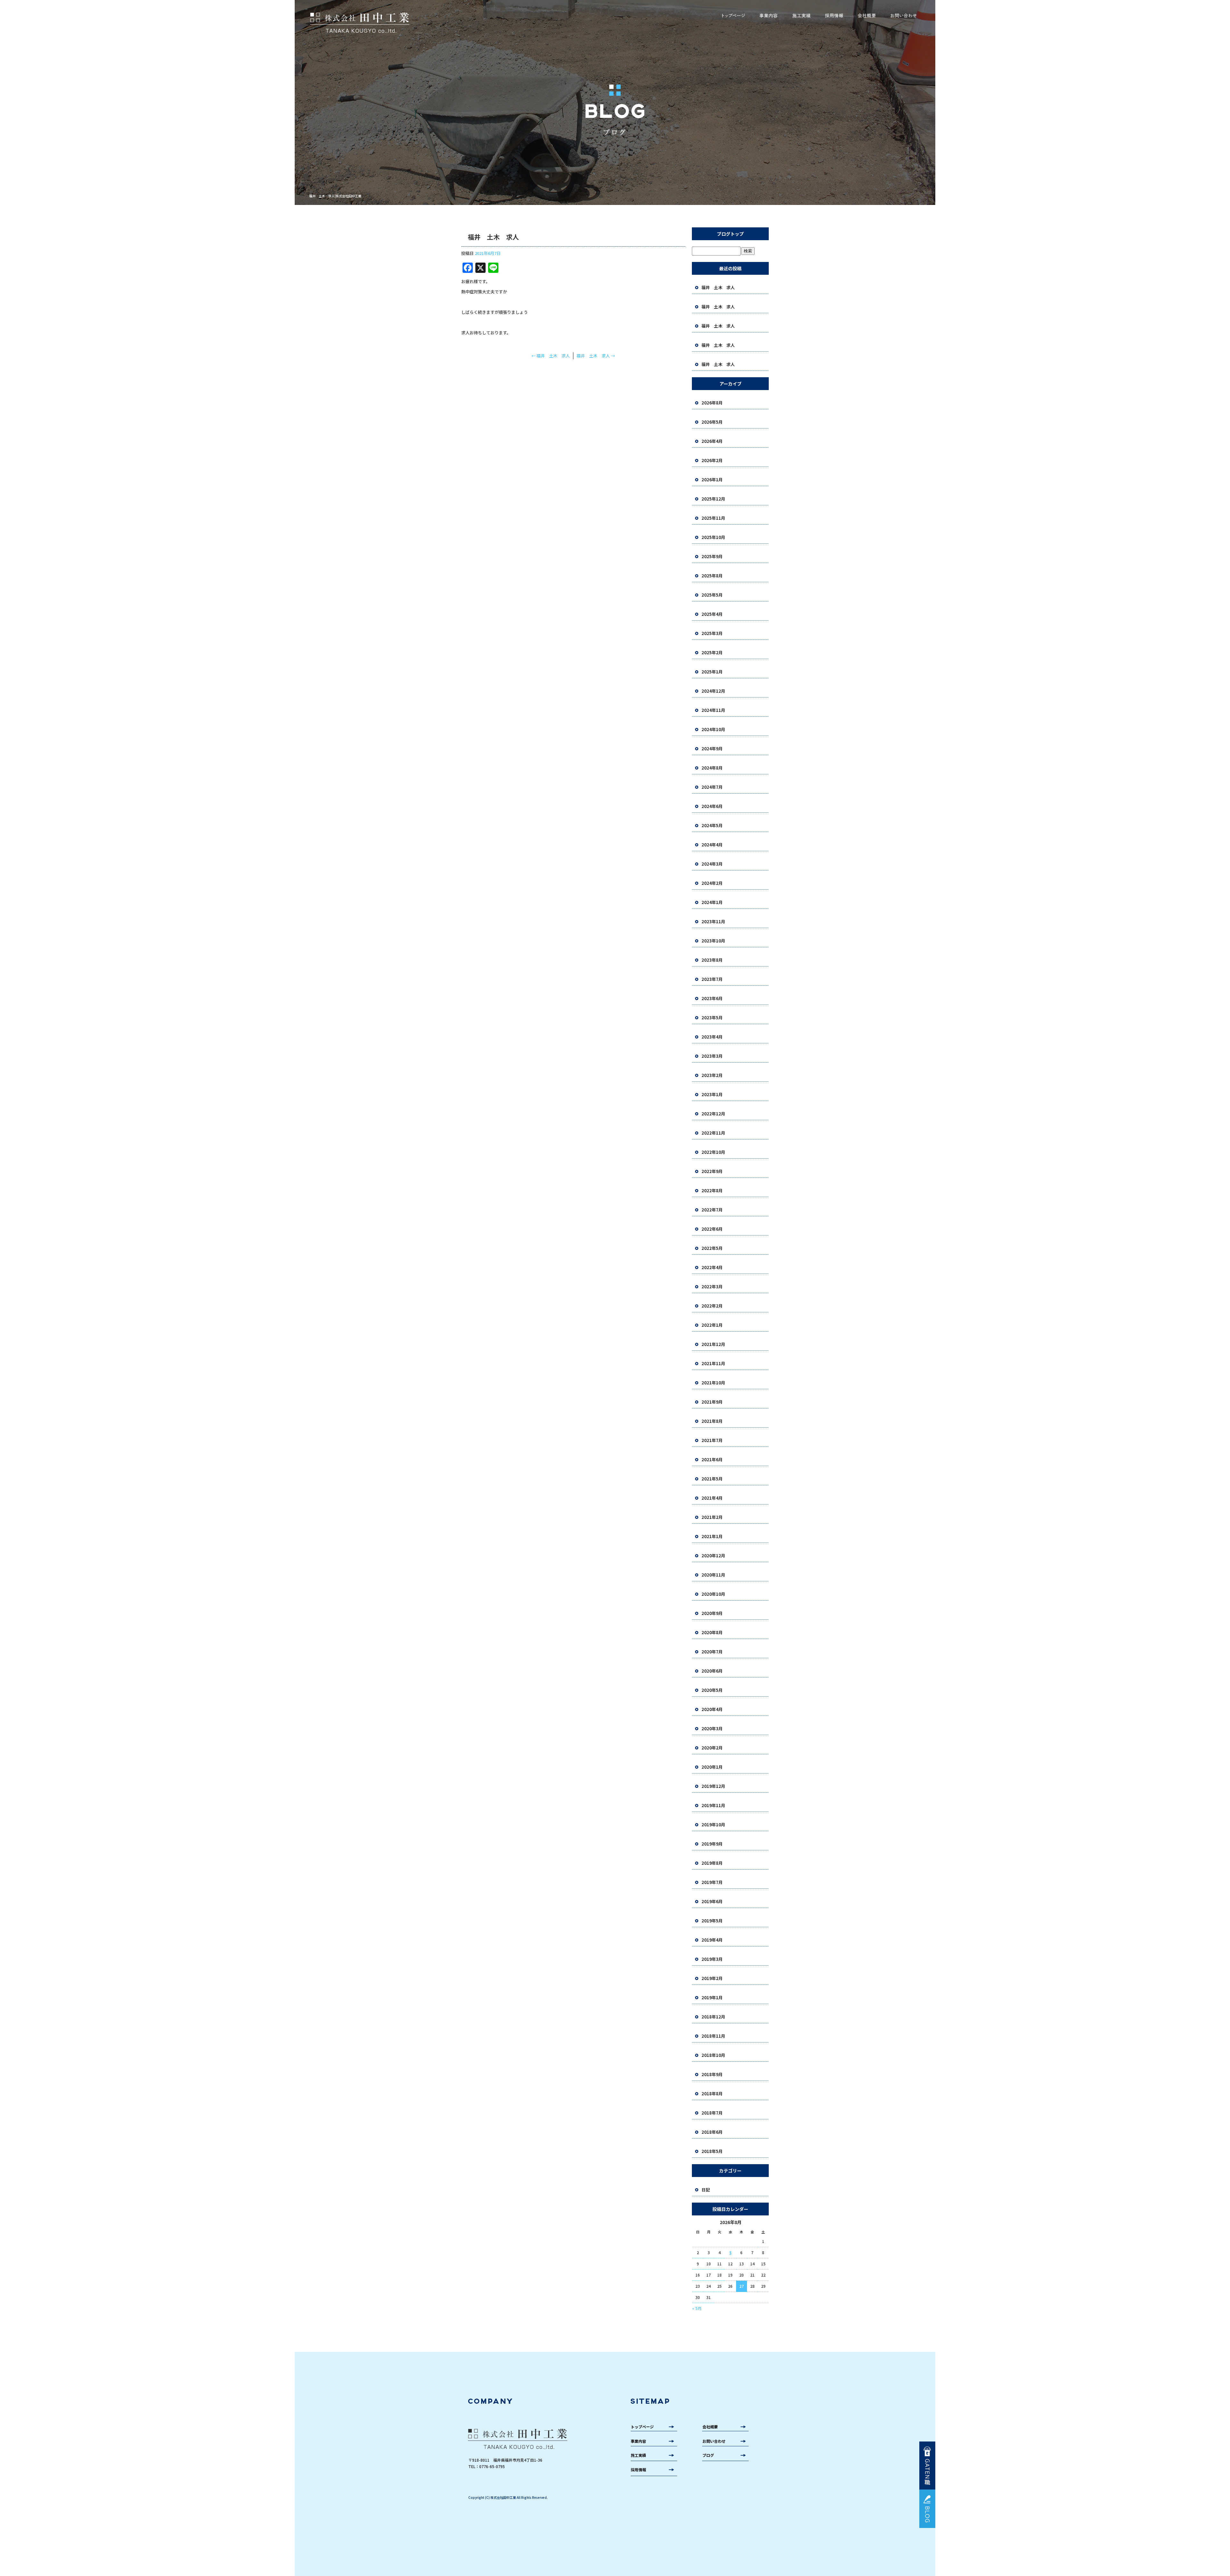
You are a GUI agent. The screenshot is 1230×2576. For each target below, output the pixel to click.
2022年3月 (712, 1287)
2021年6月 (712, 1459)
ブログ (708, 2455)
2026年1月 (712, 480)
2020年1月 (712, 1767)
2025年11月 (713, 518)
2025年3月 (712, 633)
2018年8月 (712, 2094)
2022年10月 (713, 1152)
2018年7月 (712, 2113)
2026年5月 (712, 422)
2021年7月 (712, 1440)
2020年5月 (712, 1690)
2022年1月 (712, 1325)
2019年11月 (713, 1805)
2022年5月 (712, 1248)
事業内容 (768, 16)
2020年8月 (712, 1632)
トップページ (734, 16)
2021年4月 (712, 1498)
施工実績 (802, 16)
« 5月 (697, 2308)
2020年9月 (712, 1613)
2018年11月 (713, 2036)
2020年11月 (713, 1575)
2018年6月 (712, 2132)
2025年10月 (713, 537)
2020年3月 (712, 1728)
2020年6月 (712, 1671)
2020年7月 (712, 1652)
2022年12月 (713, 1114)
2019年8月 (712, 1863)
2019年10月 (713, 1825)
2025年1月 (712, 672)
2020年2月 (712, 1748)
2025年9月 (712, 556)
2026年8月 (712, 403)
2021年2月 (712, 1517)
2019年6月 (712, 1901)
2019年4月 (712, 1940)
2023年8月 (712, 960)
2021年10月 (713, 1383)
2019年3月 (712, 1959)
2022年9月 (712, 1171)
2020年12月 (713, 1556)
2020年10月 (713, 1594)
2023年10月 (713, 941)
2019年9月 (712, 1844)
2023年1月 (712, 1094)
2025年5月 (712, 595)
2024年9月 (712, 749)
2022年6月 (712, 1229)
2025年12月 (713, 499)
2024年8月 (712, 768)
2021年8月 (712, 1421)
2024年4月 (712, 845)
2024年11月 (713, 710)
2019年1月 (712, 1997)
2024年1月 (712, 902)
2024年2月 (712, 883)
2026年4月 (712, 441)
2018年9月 (712, 2074)
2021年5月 (712, 1479)
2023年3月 (712, 1056)
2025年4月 (712, 614)
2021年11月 (713, 1363)
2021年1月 (712, 1536)
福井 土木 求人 (551, 356)
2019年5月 (712, 1921)
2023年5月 (712, 1018)
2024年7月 (712, 787)
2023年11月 (713, 921)
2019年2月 (712, 1978)
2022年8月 (712, 1190)
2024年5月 (712, 825)
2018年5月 (712, 2151)
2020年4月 (712, 1709)
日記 (706, 2190)
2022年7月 (712, 1210)
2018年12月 (713, 2017)
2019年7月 (712, 1882)
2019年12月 (713, 1786)
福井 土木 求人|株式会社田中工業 (335, 196)
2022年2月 (712, 1306)
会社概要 (867, 16)
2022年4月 (712, 1267)
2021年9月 (712, 1402)
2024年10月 (713, 729)
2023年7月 (712, 979)
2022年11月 (713, 1133)
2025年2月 (712, 652)
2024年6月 (712, 806)
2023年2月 (712, 1075)
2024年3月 (712, 864)
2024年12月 (713, 691)
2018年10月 (713, 2055)
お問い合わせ (903, 16)
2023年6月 (712, 998)
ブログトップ (730, 234)
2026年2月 (712, 460)
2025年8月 (712, 576)
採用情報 (834, 16)
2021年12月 (713, 1344)
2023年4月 (712, 1037)
